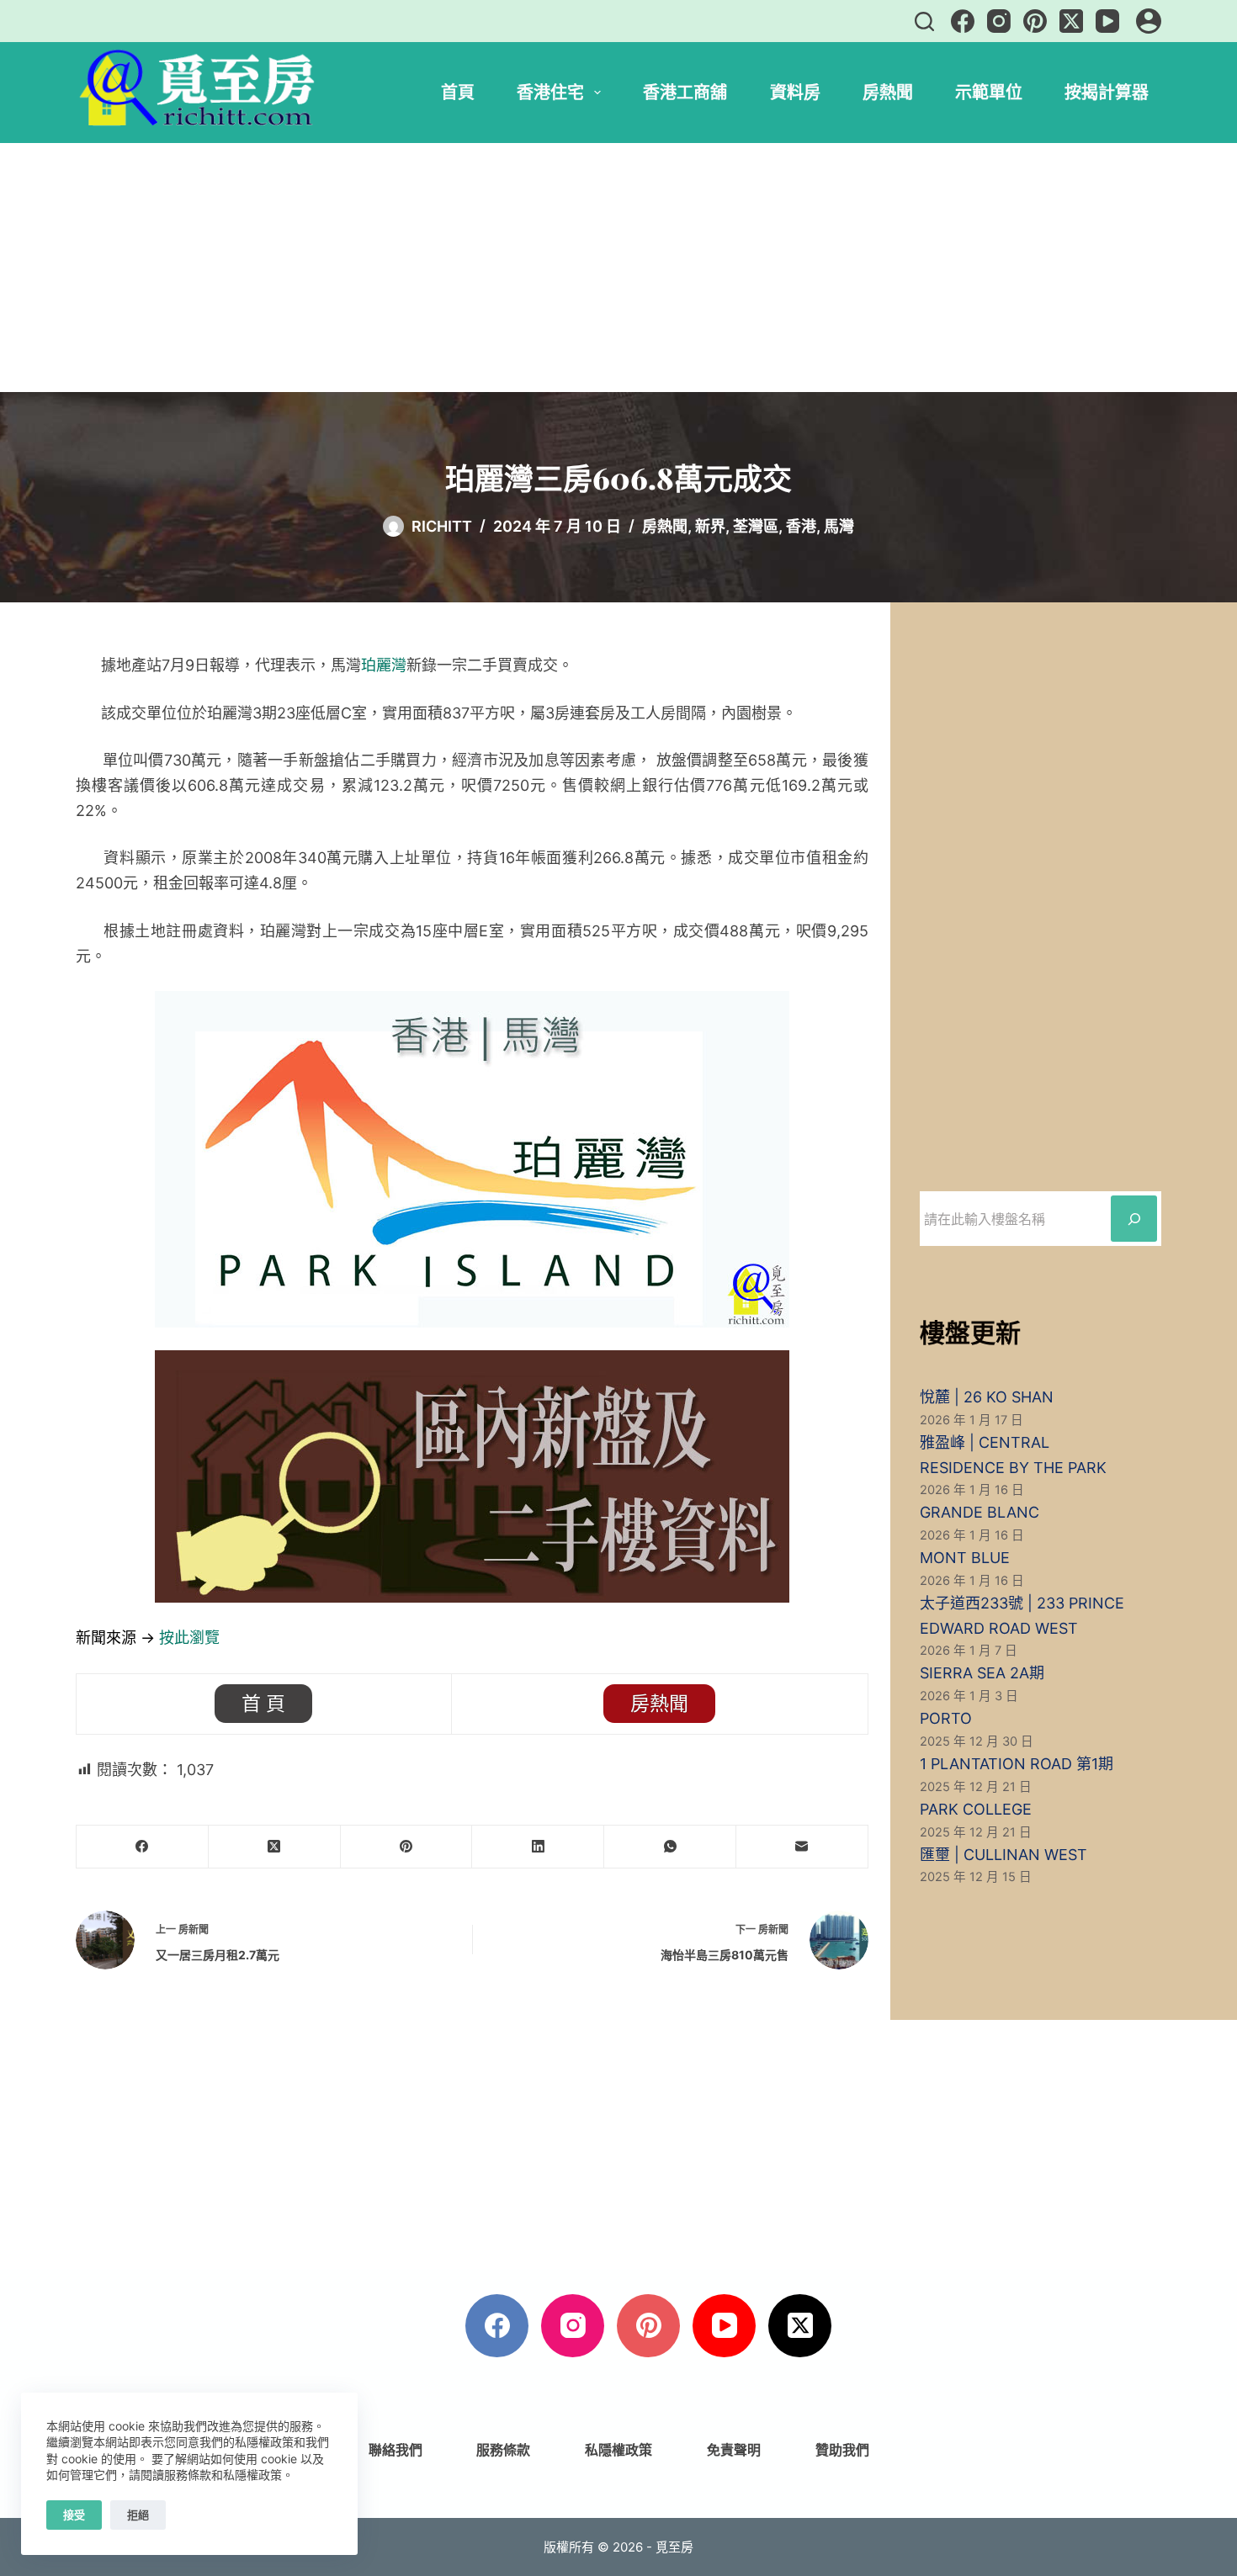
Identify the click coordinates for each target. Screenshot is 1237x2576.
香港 (801, 526)
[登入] (1149, 21)
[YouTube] (1107, 21)
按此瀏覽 (189, 1638)
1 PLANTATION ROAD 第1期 (1017, 1764)
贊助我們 (842, 2450)
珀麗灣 (384, 665)
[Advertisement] (618, 268)
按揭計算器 (1107, 92)
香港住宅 (550, 92)
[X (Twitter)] (1071, 21)
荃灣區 (756, 526)
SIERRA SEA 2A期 (982, 1673)
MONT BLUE (965, 1558)
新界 (710, 526)
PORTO (946, 1718)
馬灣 (839, 526)
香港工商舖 (685, 92)
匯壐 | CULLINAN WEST (1003, 1855)
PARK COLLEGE (976, 1809)
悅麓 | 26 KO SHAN (987, 1397)
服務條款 (503, 2450)
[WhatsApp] (670, 1847)
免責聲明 (734, 2450)
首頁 (458, 92)
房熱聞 (888, 92)
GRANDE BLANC (980, 1512)
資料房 (795, 92)
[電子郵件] (802, 1847)
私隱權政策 (618, 2450)
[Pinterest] (1035, 21)
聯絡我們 (396, 2450)
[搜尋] (924, 21)
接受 (74, 2515)
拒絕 (138, 2515)
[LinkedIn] (538, 1847)
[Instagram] (999, 21)
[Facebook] (963, 21)
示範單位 (989, 92)
